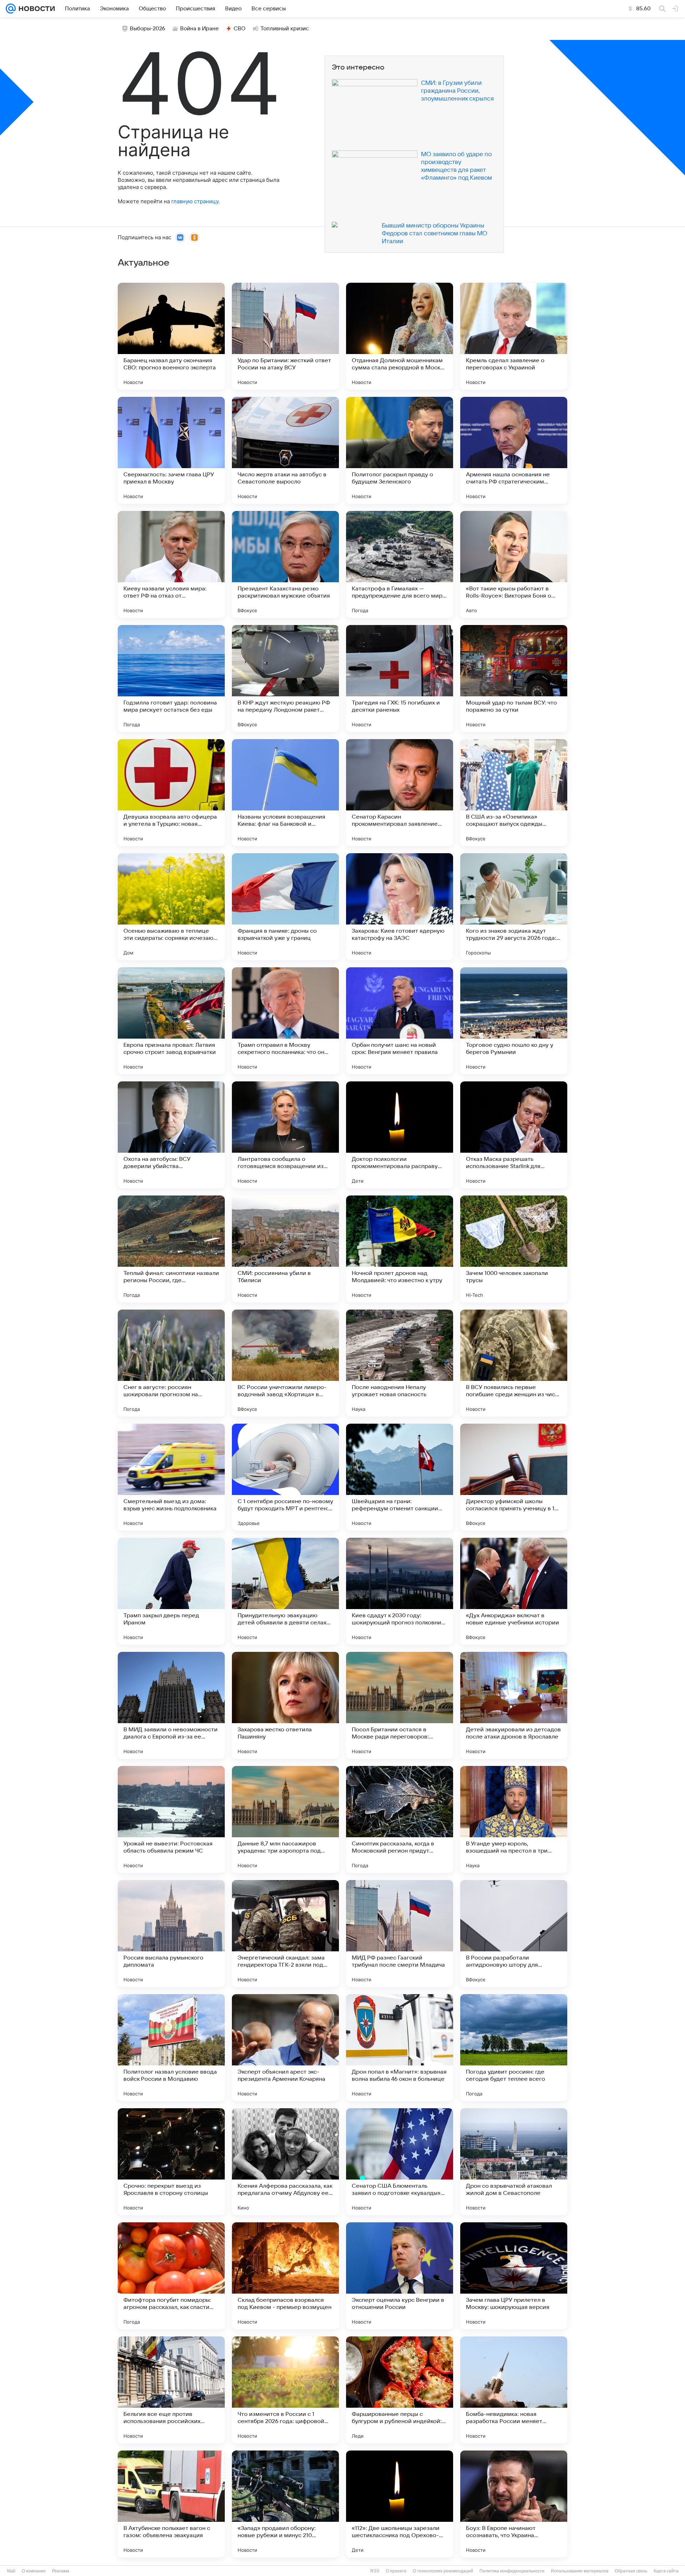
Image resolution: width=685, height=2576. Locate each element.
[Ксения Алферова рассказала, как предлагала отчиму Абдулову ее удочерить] (285, 2162)
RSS (375, 2571)
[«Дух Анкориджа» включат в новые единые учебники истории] (514, 1591)
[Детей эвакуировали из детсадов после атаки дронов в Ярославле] (514, 1705)
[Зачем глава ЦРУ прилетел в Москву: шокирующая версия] (514, 2276)
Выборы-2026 (148, 29)
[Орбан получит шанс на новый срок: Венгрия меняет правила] (400, 1021)
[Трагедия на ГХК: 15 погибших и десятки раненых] (400, 678)
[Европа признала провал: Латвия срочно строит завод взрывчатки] (171, 1021)
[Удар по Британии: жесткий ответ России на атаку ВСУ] (285, 336)
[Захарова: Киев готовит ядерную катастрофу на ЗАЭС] (400, 907)
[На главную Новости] (35, 9)
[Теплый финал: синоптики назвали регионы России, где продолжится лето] (171, 1249)
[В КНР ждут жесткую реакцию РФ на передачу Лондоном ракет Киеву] (285, 678)
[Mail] (11, 9)
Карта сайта (666, 2571)
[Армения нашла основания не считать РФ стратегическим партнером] (514, 450)
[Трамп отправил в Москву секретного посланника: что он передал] (285, 1021)
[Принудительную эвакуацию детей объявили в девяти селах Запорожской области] (285, 1591)
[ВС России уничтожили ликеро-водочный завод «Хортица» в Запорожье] (285, 1363)
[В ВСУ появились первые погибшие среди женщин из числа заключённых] (514, 1363)
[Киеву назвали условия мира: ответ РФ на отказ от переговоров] (171, 564)
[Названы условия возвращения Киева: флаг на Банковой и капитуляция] (285, 793)
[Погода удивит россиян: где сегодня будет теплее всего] (514, 2048)
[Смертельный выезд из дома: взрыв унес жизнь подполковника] (171, 1477)
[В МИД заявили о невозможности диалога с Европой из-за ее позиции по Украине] (171, 1705)
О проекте (396, 2571)
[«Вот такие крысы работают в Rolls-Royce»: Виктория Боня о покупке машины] (514, 564)
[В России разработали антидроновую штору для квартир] (514, 1934)
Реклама (61, 2571)
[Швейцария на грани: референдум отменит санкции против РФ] (400, 1477)
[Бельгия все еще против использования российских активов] (171, 2390)
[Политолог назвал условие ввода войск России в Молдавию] (171, 2048)
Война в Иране (199, 29)
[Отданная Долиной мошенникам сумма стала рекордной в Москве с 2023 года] (400, 336)
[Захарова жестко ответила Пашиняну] (285, 1705)
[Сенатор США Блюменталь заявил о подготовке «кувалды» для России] (400, 2162)
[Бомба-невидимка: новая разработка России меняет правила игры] (514, 2390)
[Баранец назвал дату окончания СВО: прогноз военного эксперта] (171, 336)
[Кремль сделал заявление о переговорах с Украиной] (514, 336)
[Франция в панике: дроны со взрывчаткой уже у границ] (285, 907)
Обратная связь (631, 2571)
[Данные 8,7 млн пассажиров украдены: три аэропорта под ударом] (285, 1819)
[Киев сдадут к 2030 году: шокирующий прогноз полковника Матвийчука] (400, 1591)
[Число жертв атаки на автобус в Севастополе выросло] (285, 450)
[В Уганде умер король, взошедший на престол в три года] (514, 1819)
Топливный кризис (285, 29)
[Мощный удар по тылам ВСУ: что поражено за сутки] (514, 678)
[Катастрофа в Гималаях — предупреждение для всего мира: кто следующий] (400, 564)
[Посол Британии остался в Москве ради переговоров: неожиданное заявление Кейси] (400, 1705)
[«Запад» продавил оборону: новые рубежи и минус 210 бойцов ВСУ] (285, 2504)
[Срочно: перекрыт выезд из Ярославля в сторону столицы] (171, 2162)
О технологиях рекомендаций (443, 2571)
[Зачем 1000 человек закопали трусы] (514, 1249)
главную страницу (195, 201)
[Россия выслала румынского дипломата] (171, 1934)
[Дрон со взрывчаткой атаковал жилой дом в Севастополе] (514, 2162)
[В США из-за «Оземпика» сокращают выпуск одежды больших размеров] (514, 793)
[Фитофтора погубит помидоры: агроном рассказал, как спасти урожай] (171, 2276)
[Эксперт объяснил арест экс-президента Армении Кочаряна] (285, 2048)
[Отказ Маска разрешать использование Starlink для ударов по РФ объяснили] (514, 1135)
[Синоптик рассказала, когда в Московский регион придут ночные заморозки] (400, 1819)
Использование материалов (580, 2571)
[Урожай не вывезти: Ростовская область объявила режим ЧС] (171, 1819)
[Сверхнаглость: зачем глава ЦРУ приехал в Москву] (171, 450)
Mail (11, 2571)
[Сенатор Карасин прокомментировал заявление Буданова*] (400, 793)
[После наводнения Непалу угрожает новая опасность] (400, 1363)
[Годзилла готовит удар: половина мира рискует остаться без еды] (171, 678)
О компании (34, 2571)
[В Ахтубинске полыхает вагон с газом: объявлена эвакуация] (171, 2504)
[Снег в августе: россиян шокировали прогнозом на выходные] (171, 1363)
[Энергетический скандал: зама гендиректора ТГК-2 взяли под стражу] (285, 1934)
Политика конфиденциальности (512, 2571)
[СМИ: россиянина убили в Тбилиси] (285, 1249)
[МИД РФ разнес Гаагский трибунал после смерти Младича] (400, 1934)
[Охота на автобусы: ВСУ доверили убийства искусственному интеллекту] (171, 1135)
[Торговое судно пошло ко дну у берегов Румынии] (514, 1021)
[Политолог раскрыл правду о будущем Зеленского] (400, 450)
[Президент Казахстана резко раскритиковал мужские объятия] (285, 564)
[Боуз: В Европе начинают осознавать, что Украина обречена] (514, 2504)
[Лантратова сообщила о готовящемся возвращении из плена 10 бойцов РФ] (285, 1135)
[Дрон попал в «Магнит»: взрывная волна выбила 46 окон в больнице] (400, 2048)
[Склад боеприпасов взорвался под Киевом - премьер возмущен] (285, 2276)
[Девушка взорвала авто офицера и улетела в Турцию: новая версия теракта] (171, 793)
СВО (240, 29)
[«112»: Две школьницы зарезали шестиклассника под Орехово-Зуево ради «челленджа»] (400, 2504)
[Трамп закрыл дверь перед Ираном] (171, 1591)
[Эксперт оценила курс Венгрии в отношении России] (400, 2276)
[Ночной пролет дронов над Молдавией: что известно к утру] (400, 1249)
